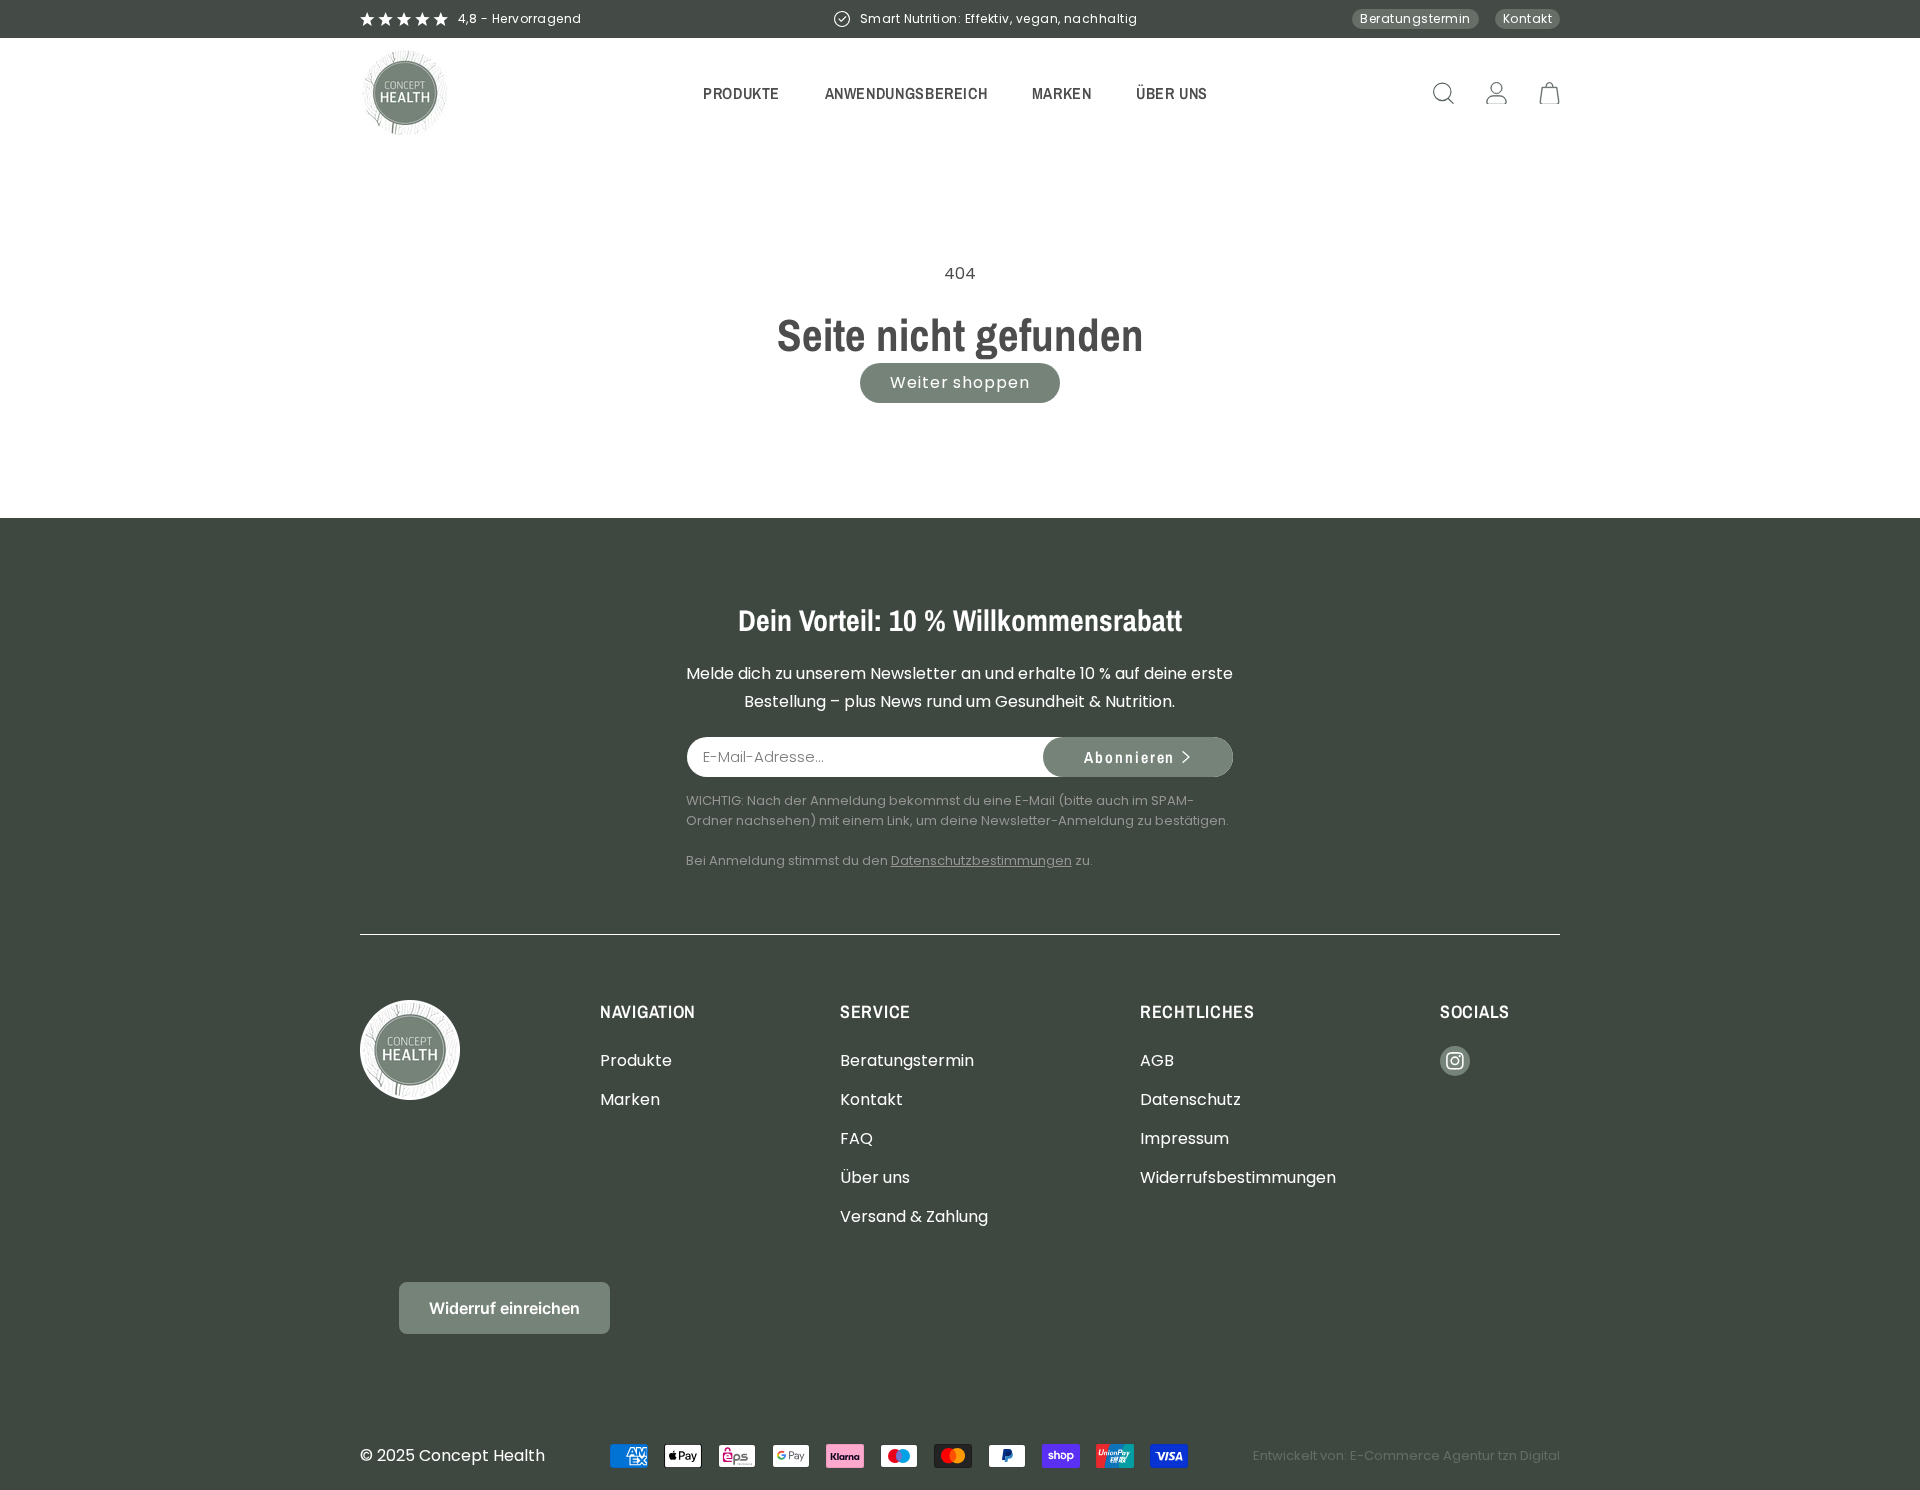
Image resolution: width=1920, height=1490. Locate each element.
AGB (1157, 1059)
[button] (742, 92)
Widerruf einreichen (504, 1308)
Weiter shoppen (960, 382)
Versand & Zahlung (914, 1216)
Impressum (1184, 1137)
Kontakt (1527, 18)
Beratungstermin (1415, 18)
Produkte (636, 1059)
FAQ (856, 1137)
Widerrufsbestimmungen (1238, 1177)
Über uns (875, 1177)
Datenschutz (1190, 1098)
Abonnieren (1129, 757)
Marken (630, 1098)
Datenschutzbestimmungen (981, 860)
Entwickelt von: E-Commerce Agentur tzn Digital (1406, 1455)
